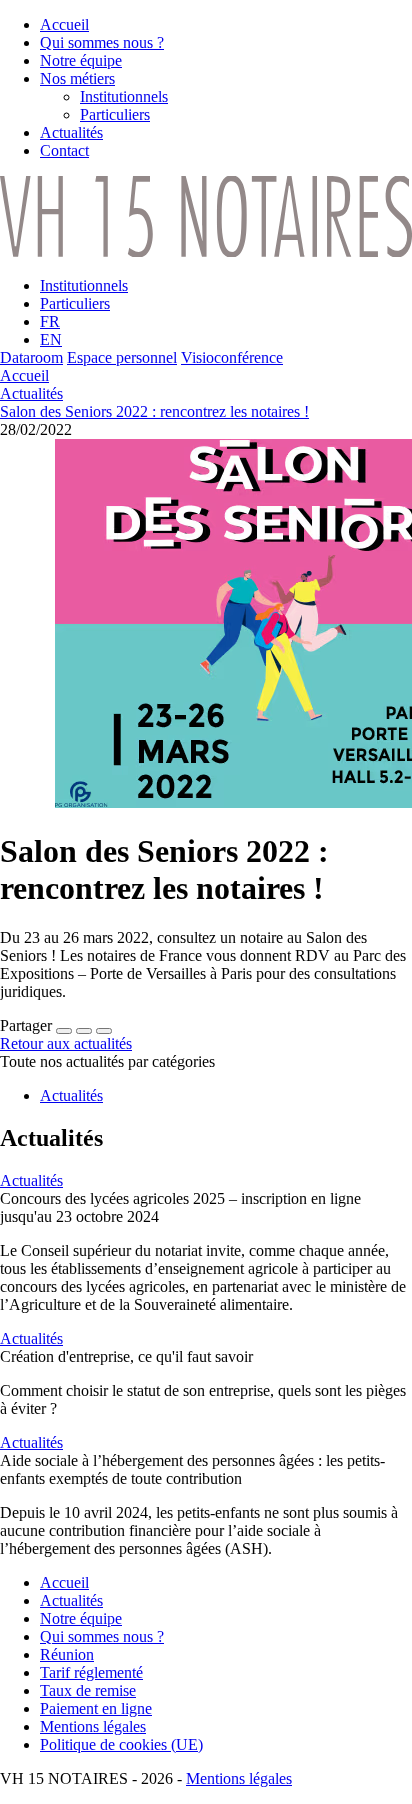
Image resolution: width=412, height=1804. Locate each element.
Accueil (24, 375)
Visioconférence (232, 357)
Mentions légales (239, 1778)
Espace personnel (122, 357)
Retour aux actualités (66, 1043)
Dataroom (31, 357)
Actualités (31, 393)
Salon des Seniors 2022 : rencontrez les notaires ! (154, 411)
